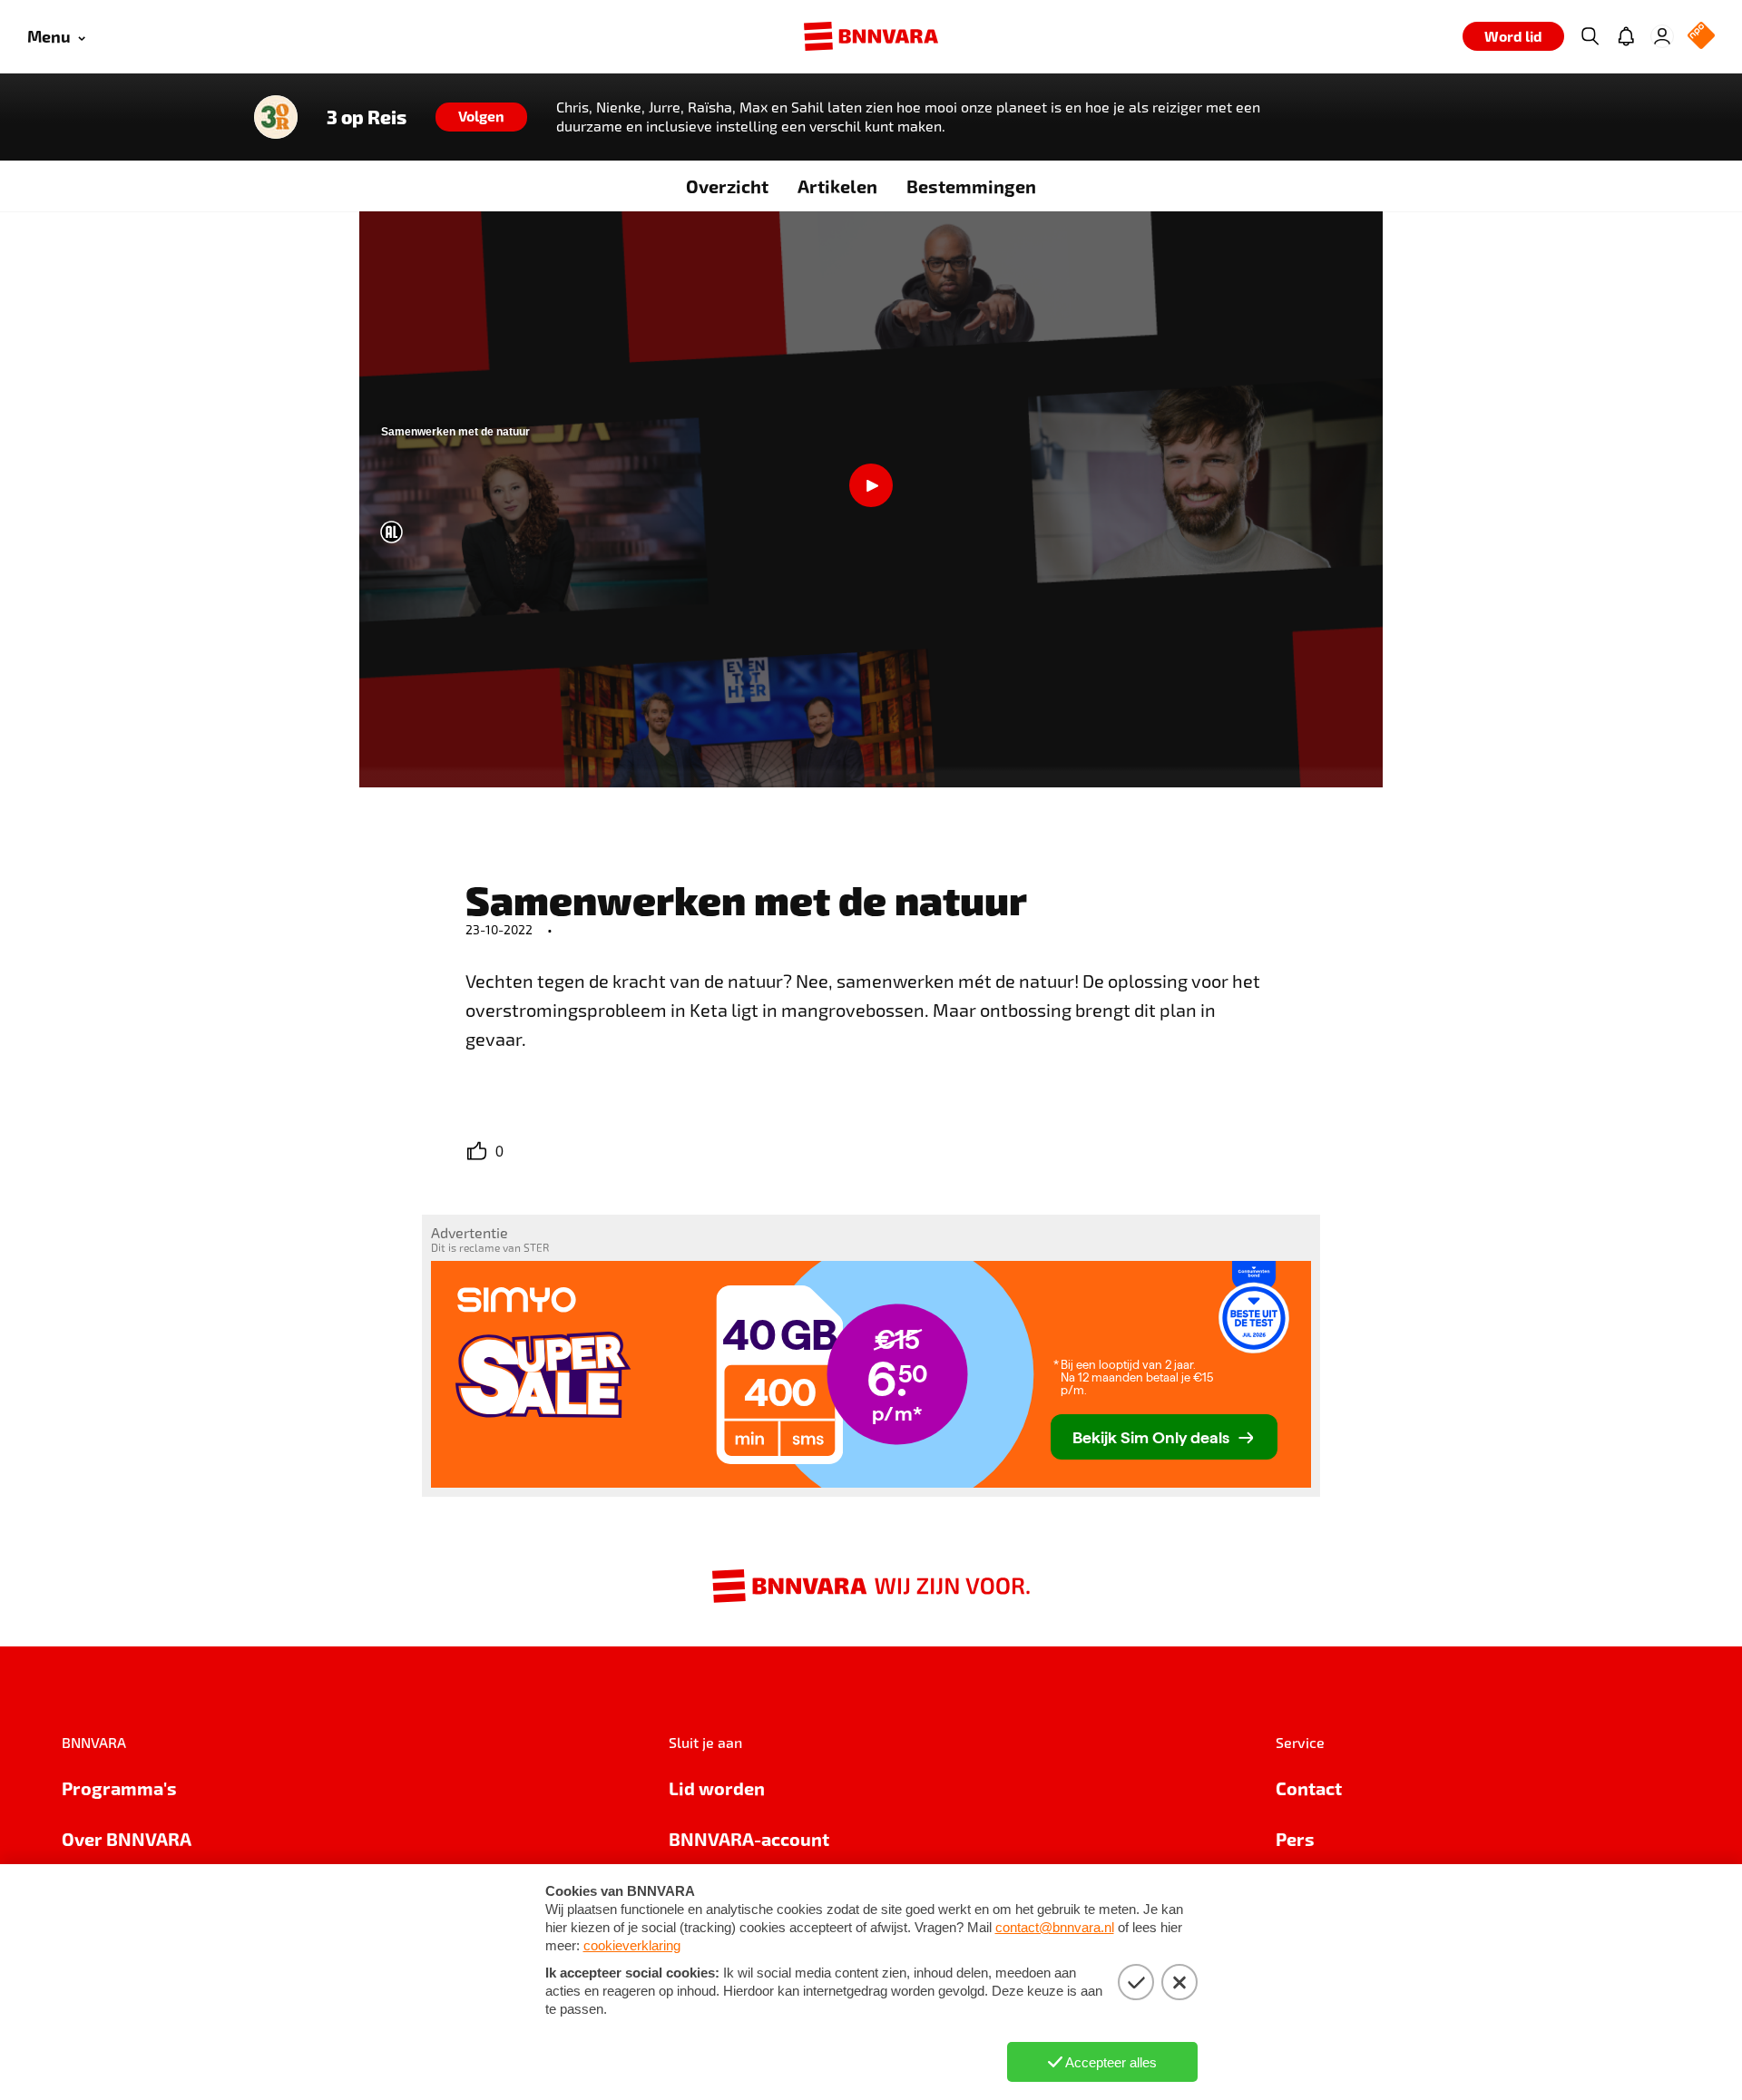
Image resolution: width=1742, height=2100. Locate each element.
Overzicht (727, 186)
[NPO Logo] (1701, 37)
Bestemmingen (971, 186)
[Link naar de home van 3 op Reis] (276, 117)
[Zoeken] (1590, 36)
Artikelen (837, 186)
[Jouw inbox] (1626, 36)
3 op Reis (367, 117)
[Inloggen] (1662, 36)
